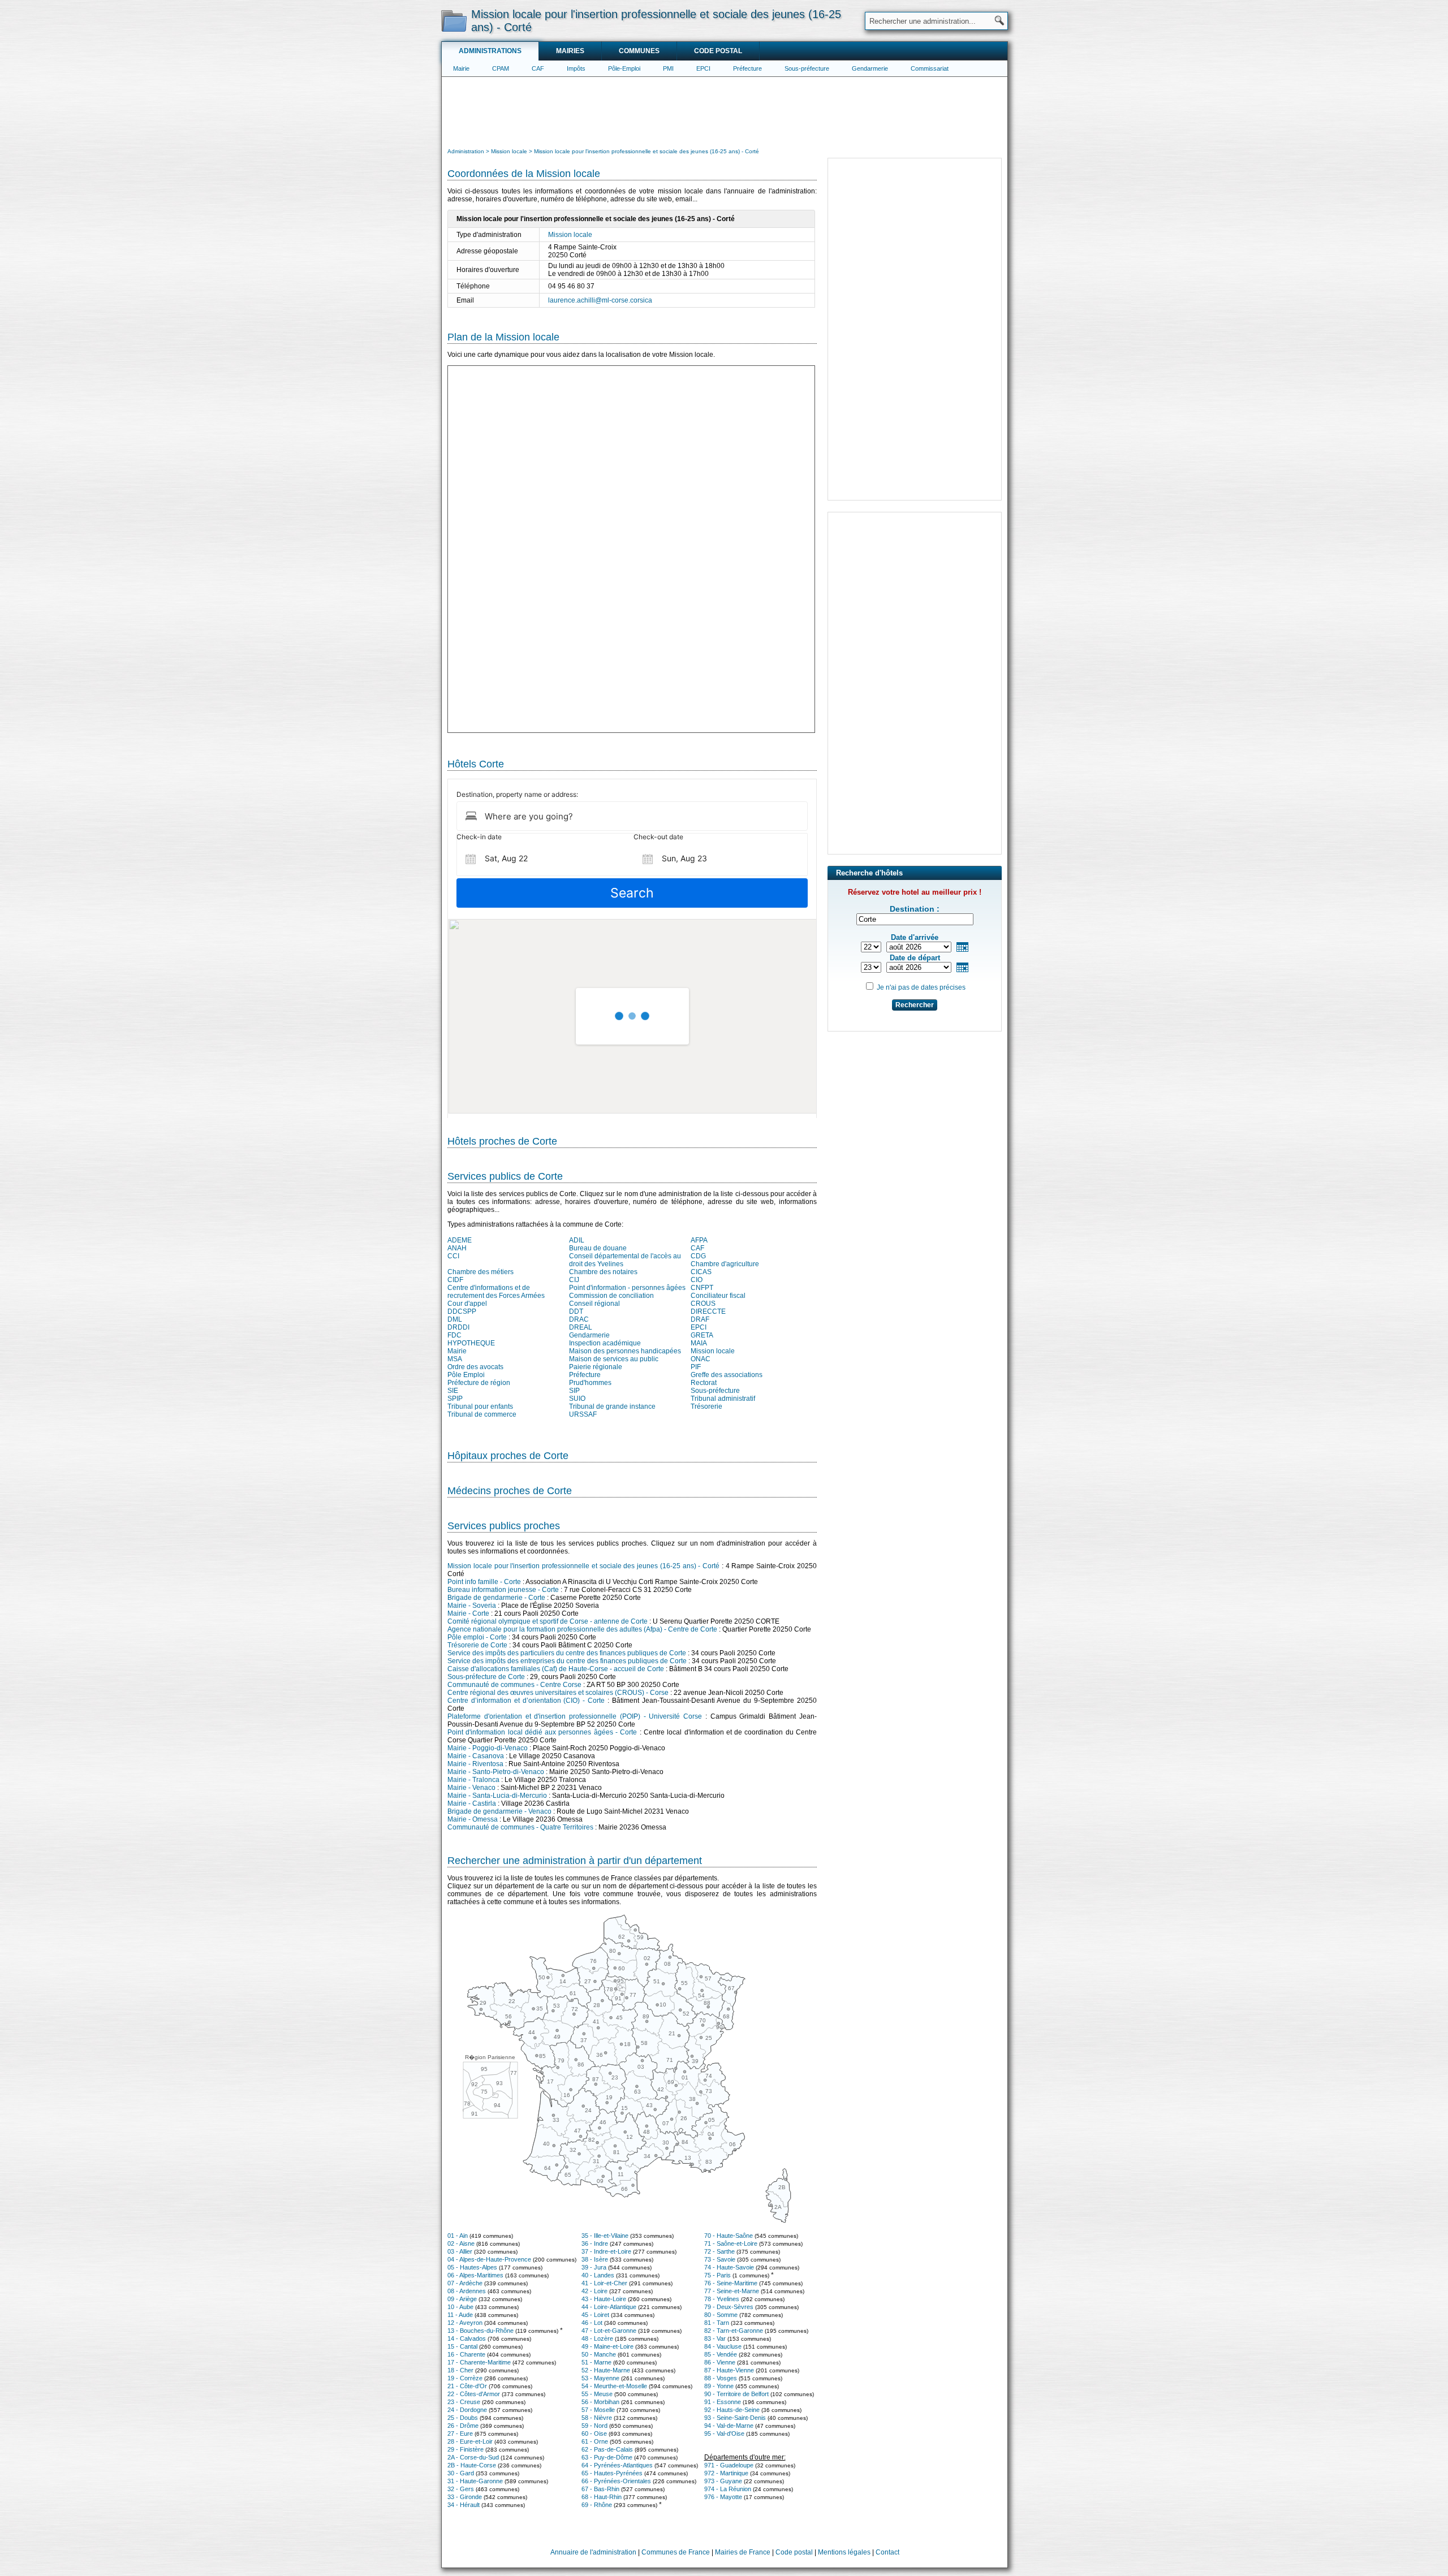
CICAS (701, 1272)
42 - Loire (594, 2291)
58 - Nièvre (597, 2418)
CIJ (574, 1280)
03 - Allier (460, 2251)
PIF (696, 1367)
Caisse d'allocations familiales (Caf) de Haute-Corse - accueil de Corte (556, 1669)
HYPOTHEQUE (471, 1343)
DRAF (700, 1319)
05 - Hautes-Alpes (472, 2267)
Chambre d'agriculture (725, 1264)
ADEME (460, 1240)
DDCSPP (462, 1311)
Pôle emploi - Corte (477, 1637)
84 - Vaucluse (723, 2346)
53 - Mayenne (600, 2378)
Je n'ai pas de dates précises (921, 987)
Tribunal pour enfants (480, 1406)
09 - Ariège (462, 2299)
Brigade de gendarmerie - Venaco (499, 1811)
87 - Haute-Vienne (729, 2370)
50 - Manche (599, 2354)
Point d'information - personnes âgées (627, 1288)
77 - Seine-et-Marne (732, 2291)
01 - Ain (458, 2236)
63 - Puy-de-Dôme (607, 2457)
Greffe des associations (727, 1375)
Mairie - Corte (468, 1613)
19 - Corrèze (465, 2378)
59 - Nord (594, 2426)
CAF (538, 68)
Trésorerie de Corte (477, 1645)
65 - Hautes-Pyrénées (612, 2473)
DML (455, 1319)
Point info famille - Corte (484, 1582)
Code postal (718, 51)
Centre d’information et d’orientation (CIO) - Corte (526, 1701)
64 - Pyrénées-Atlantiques (617, 2465)
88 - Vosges (721, 2378)
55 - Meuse (597, 2394)
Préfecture (747, 68)
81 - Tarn (717, 2323)
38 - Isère (595, 2259)
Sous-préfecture (807, 68)
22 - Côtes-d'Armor (474, 2394)
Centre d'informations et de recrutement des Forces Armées (496, 1292)
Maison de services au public (614, 1359)
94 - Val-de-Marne (729, 2426)
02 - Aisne (461, 2243)
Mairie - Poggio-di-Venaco (488, 1748)
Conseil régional (594, 1304)
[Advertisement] (725, 111)
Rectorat (704, 1383)
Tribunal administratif (723, 1399)
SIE (453, 1391)
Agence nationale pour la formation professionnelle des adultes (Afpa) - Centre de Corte (582, 1629)
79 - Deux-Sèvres (729, 2307)
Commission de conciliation (611, 1296)
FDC (454, 1335)
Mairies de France (743, 2552)
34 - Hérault (464, 2505)
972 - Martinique (726, 2473)
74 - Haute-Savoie (729, 2267)
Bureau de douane (598, 1248)
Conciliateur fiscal (718, 1296)
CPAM (501, 68)
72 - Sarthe (719, 2251)
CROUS (703, 1304)
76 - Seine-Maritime (731, 2283)
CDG (698, 1256)
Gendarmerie (870, 68)
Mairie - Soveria (472, 1606)
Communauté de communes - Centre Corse (514, 1685)
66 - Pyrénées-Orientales (616, 2481)
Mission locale (570, 235)
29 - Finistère (466, 2449)
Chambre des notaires (603, 1272)
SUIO (577, 1399)
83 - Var (715, 2338)
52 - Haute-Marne (606, 2370)
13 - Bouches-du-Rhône (480, 2331)
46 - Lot (592, 2323)
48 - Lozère (597, 2338)
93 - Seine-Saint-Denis (735, 2418)
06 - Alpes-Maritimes (475, 2275)
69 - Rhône (597, 2505)
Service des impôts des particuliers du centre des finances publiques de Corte (567, 1653)
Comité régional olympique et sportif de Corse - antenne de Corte (548, 1621)
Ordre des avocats (475, 1367)
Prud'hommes (590, 1383)
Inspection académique (605, 1343)
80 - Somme (721, 2315)
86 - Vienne (720, 2362)
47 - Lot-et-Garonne (609, 2331)
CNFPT (702, 1288)
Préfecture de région (479, 1383)
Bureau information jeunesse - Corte (503, 1590)
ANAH (457, 1248)
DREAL (581, 1327)
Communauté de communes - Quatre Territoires (520, 1827)
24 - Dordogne (467, 2410)
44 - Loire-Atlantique (609, 2307)
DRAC (579, 1319)
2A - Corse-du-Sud (473, 2457)
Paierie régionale (596, 1367)
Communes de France (676, 2552)
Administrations (490, 51)
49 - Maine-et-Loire (607, 2346)
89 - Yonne (719, 2386)
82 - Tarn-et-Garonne (734, 2331)
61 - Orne (595, 2441)
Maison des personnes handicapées (625, 1351)
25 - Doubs (463, 2418)
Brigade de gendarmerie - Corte (496, 1598)
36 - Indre (595, 2243)
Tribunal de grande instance (612, 1406)
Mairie (461, 68)
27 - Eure (460, 2433)
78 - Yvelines (722, 2299)
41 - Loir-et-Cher (604, 2283)
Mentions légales (844, 2552)
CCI (453, 1256)
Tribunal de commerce (482, 1414)
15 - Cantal (462, 2346)
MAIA (699, 1343)
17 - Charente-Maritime (479, 2362)
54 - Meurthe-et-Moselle (614, 2386)
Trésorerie (706, 1406)
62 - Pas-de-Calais (607, 2449)
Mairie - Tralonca (473, 1780)
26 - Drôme (463, 2426)
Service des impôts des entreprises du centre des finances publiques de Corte (567, 1661)
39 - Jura (594, 2267)
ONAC (701, 1359)
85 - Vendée (721, 2354)
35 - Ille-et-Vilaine (605, 2236)
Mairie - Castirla (472, 1803)
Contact (887, 2552)
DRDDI (458, 1327)
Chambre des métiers (480, 1272)
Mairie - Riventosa (475, 1764)
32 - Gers (461, 2489)
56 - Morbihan (600, 2402)
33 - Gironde (465, 2497)
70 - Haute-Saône (729, 2236)
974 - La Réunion (728, 2489)
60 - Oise (594, 2433)
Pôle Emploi (466, 1375)
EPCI (703, 68)
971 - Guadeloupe (729, 2465)
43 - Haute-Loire (604, 2299)
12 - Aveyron (465, 2323)
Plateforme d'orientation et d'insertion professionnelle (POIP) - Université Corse (575, 1716)
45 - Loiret (595, 2315)
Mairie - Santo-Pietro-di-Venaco (496, 1772)
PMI (668, 68)
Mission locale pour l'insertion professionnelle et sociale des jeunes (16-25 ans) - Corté (583, 1566)
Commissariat (930, 68)
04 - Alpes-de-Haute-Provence (489, 2259)
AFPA (699, 1240)
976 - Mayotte (723, 2497)
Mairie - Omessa (473, 1819)
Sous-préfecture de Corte (486, 1677)
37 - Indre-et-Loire (606, 2251)
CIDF (455, 1280)
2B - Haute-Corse (472, 2465)
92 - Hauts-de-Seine (732, 2410)
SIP (574, 1391)
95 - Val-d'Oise (724, 2433)
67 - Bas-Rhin (600, 2489)
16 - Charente (466, 2354)
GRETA (702, 1335)
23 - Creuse (464, 2402)
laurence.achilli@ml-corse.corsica (600, 300)
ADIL (577, 1240)
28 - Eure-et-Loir (470, 2441)
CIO (697, 1280)
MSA (455, 1359)
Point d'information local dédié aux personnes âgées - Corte (542, 1732)
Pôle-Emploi (624, 68)
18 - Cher (460, 2370)
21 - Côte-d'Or (467, 2386)
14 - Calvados (467, 2338)
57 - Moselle (598, 2410)
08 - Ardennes (467, 2291)
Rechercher (915, 1005)
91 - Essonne (723, 2402)
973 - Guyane (723, 2481)
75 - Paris (717, 2275)
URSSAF (583, 1414)
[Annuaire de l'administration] (454, 20)
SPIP (455, 1399)
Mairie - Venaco (471, 1788)
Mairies (570, 51)
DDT (576, 1311)
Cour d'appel (467, 1304)
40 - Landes (598, 2275)
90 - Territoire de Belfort (736, 2394)
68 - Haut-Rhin (602, 2497)
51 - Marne (596, 2362)
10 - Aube (460, 2307)
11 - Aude (460, 2315)
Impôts (576, 68)
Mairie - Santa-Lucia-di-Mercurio (497, 1796)
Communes (639, 51)
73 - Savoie (720, 2259)
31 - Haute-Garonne (475, 2481)
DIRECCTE (708, 1311)
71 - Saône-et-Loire (731, 2243)
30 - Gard (461, 2473)
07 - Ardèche (465, 2283)
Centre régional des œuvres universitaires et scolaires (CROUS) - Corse (558, 1693)
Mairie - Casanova (476, 1756)
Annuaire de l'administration (593, 2552)
